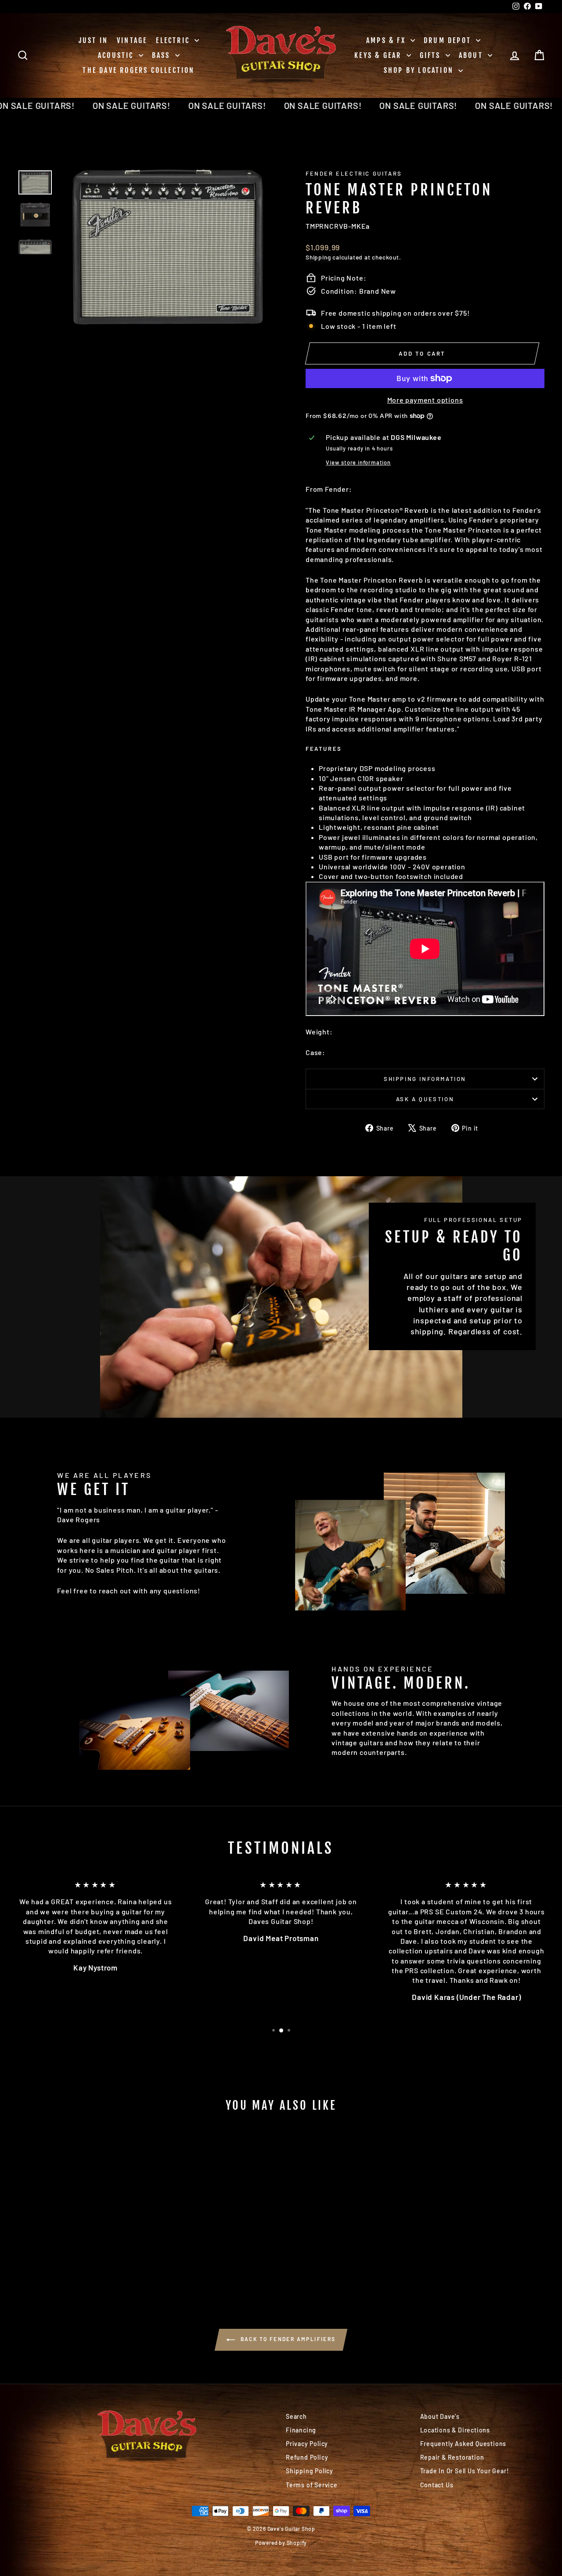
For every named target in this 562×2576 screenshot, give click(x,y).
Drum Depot (449, 40)
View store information (358, 462)
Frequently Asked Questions (463, 2444)
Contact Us (437, 2485)
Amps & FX (387, 40)
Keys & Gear (379, 55)
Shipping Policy (310, 2471)
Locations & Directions (455, 2430)
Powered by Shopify (281, 2543)
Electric (174, 40)
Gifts (432, 55)
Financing (301, 2430)
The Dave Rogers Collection (139, 70)
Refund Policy (307, 2457)
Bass (162, 55)
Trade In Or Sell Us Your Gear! (465, 2471)
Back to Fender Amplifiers (287, 2339)
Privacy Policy (307, 2444)
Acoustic (117, 55)
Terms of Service (312, 2485)
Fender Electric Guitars (354, 173)
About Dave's (440, 2416)
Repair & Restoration (452, 2457)
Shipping (318, 257)
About (472, 55)
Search (296, 2416)
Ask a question (425, 1099)
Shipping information (425, 1079)
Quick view (80, 2218)
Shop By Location (420, 70)
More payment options (425, 400)
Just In (93, 40)
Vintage (132, 40)
